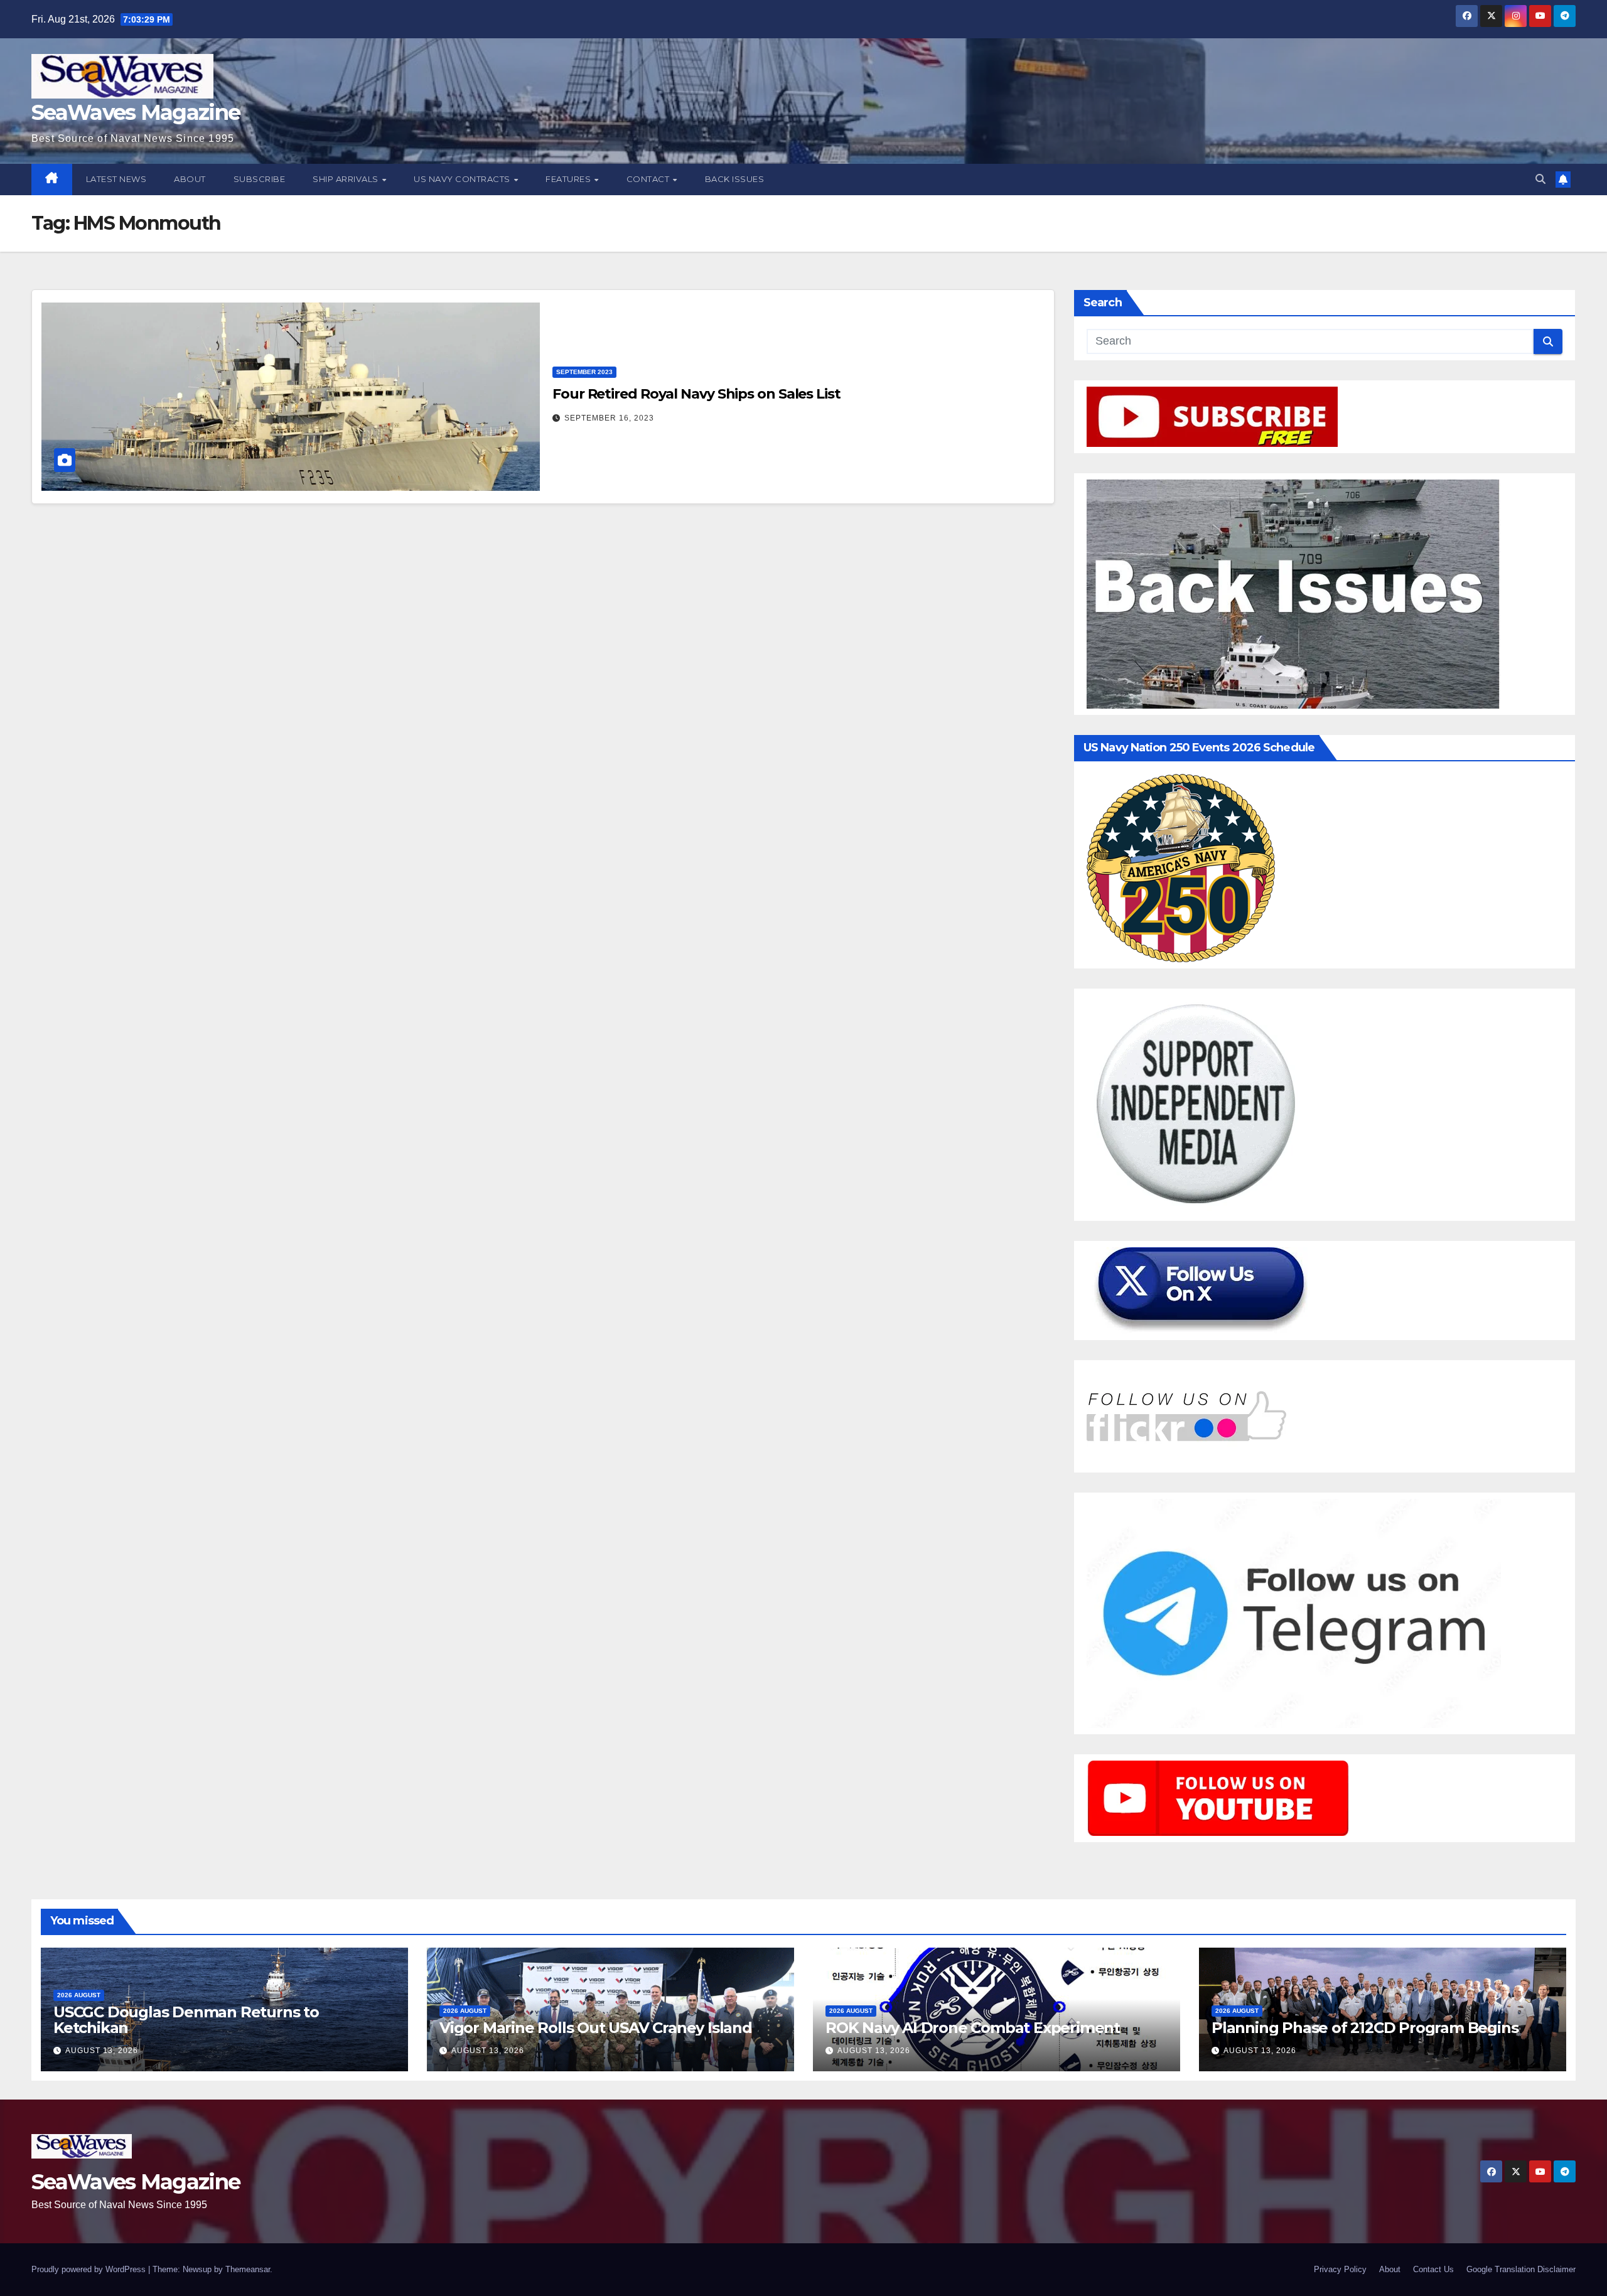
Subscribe (260, 179)
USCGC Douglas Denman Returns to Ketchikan (186, 2020)
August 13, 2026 (102, 2051)
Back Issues (735, 179)
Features (569, 179)
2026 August (79, 1995)
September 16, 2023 (609, 418)
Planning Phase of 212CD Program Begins (1365, 2028)
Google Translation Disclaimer (1521, 2269)
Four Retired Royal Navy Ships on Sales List (696, 394)
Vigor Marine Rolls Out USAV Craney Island (596, 2028)
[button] (1540, 179)
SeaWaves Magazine (136, 112)
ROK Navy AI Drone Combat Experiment (973, 2028)
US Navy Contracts (463, 179)
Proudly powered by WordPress (90, 2269)
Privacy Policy (1340, 2269)
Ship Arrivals (347, 179)
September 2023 (584, 372)
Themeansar (248, 2269)
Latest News (116, 179)
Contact (649, 179)
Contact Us (1433, 2269)
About (190, 179)
